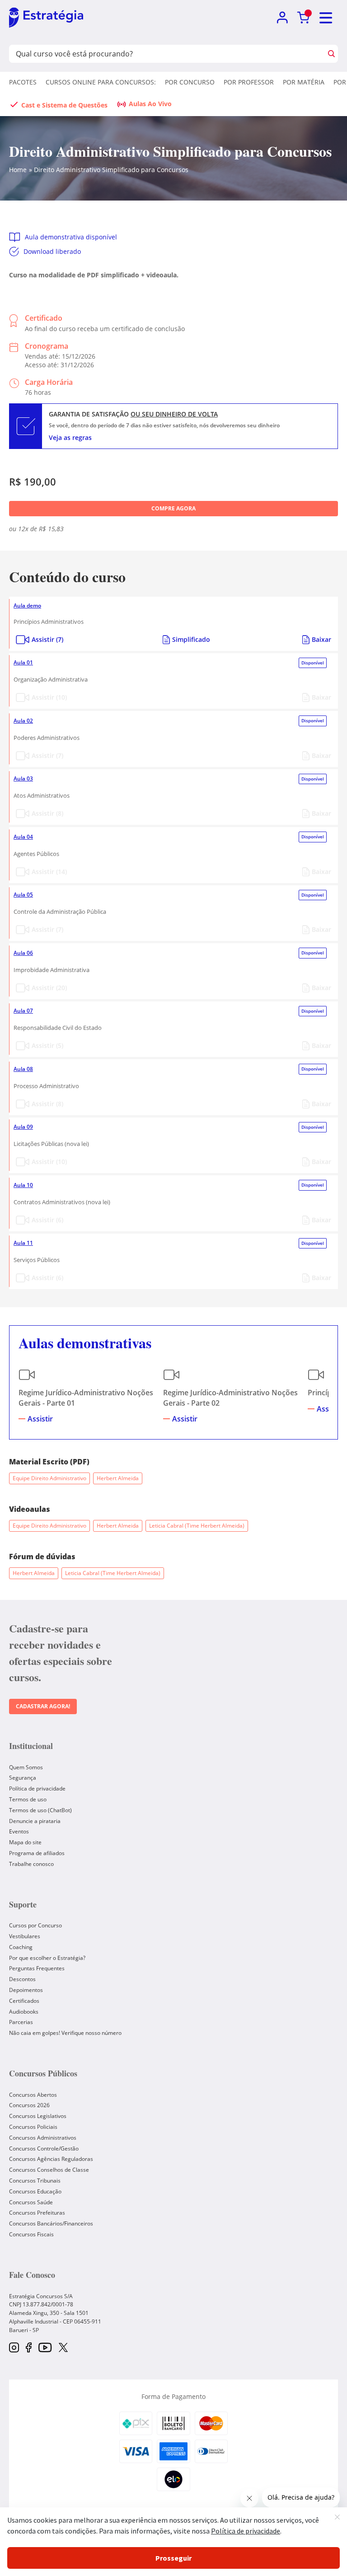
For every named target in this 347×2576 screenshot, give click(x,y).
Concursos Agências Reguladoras (51, 2159)
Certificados (24, 2001)
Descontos (22, 1979)
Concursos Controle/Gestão (44, 2148)
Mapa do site (25, 1842)
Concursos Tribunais (35, 2181)
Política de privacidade (37, 1788)
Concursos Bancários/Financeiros (51, 2223)
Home (18, 170)
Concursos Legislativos (38, 2116)
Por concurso (190, 82)
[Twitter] (63, 2348)
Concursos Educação (35, 2191)
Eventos (19, 1831)
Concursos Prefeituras (37, 2213)
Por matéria (304, 82)
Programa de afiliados (37, 1853)
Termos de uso (28, 1799)
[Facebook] (29, 2348)
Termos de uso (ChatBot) (40, 1810)
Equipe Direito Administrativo (49, 1478)
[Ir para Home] (46, 18)
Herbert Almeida (118, 1478)
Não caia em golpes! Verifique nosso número (65, 2033)
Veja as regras (70, 437)
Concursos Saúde (31, 2202)
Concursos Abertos (33, 2095)
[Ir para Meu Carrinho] (303, 18)
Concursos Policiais (33, 2127)
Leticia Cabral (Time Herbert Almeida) (197, 1526)
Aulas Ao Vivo (150, 104)
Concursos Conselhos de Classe (49, 2170)
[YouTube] (45, 2348)
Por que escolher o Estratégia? (47, 1958)
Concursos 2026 (29, 2105)
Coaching (21, 1947)
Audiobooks (24, 2012)
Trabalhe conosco (31, 1864)
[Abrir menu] (326, 18)
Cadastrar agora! (43, 1706)
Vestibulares (25, 1936)
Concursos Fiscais (31, 2234)
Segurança (23, 1778)
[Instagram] (14, 2348)
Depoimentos (26, 1990)
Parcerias (21, 2022)
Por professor (249, 82)
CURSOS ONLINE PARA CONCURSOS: (101, 82)
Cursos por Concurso (35, 1925)
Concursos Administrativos (43, 2138)
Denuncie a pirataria (35, 1821)
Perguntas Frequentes (37, 1968)
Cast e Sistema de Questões (64, 105)
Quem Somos (26, 1767)
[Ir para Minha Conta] (282, 18)
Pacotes (23, 82)
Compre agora (173, 508)
